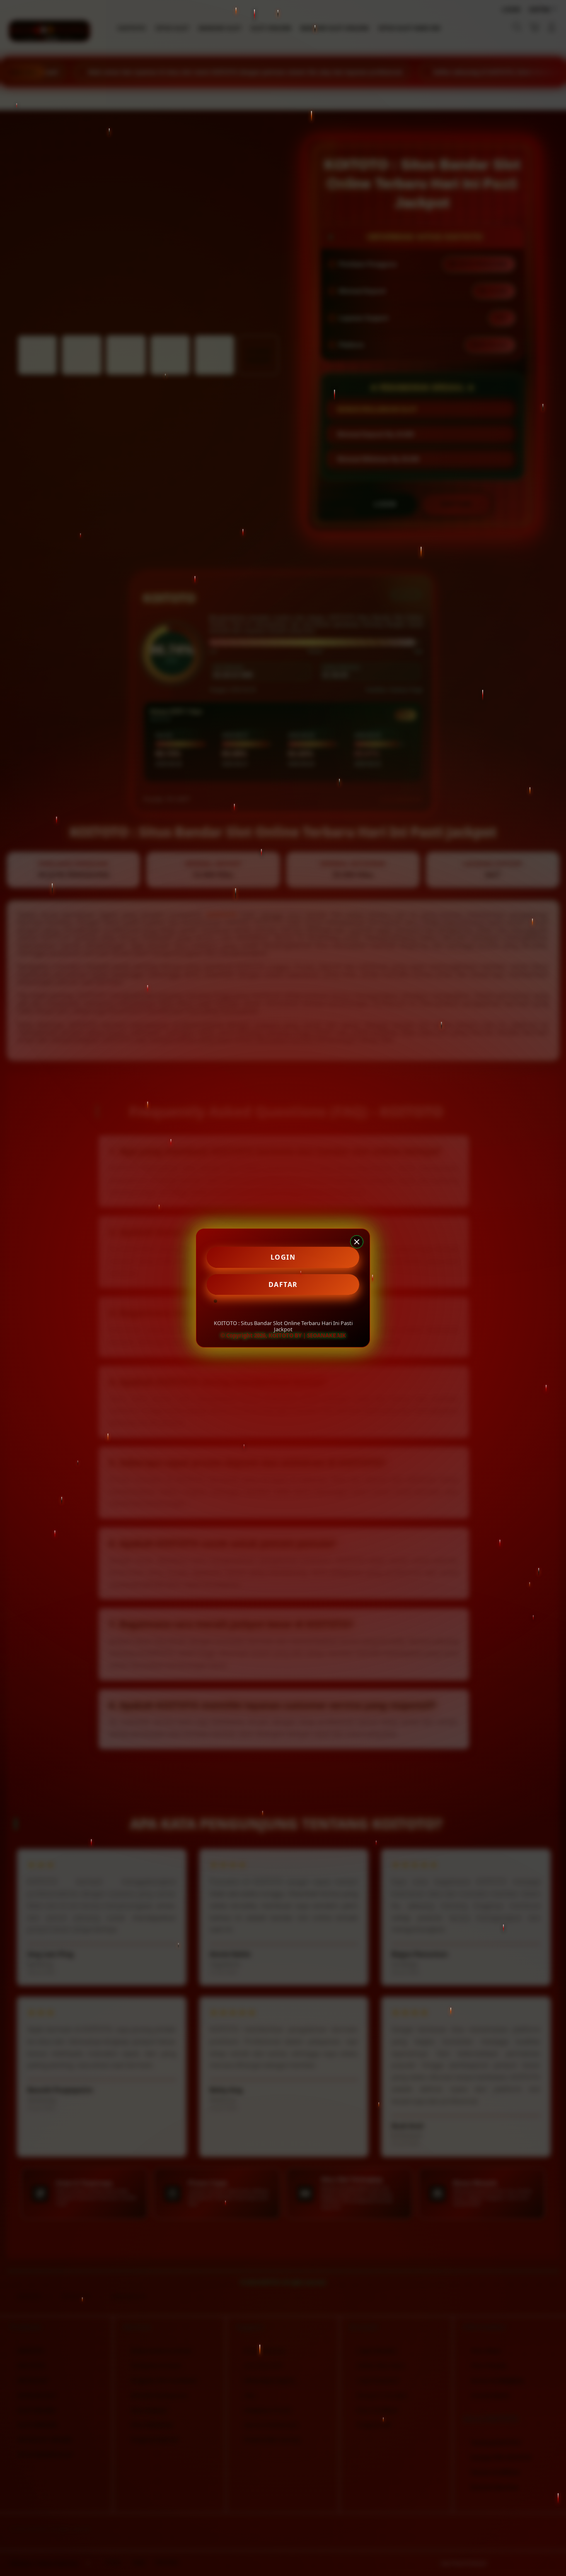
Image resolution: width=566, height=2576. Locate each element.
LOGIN (283, 1257)
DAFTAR (283, 1284)
